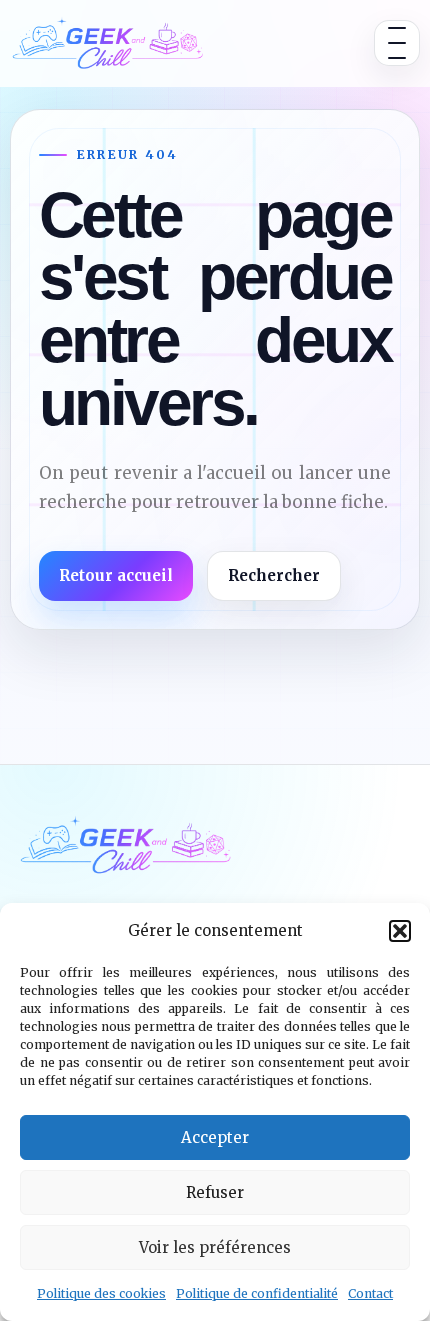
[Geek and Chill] (108, 43)
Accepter (215, 1137)
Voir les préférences (215, 1247)
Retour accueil (116, 575)
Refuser (215, 1192)
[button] (400, 931)
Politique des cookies (101, 1293)
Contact (370, 1293)
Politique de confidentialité (257, 1293)
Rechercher (274, 575)
